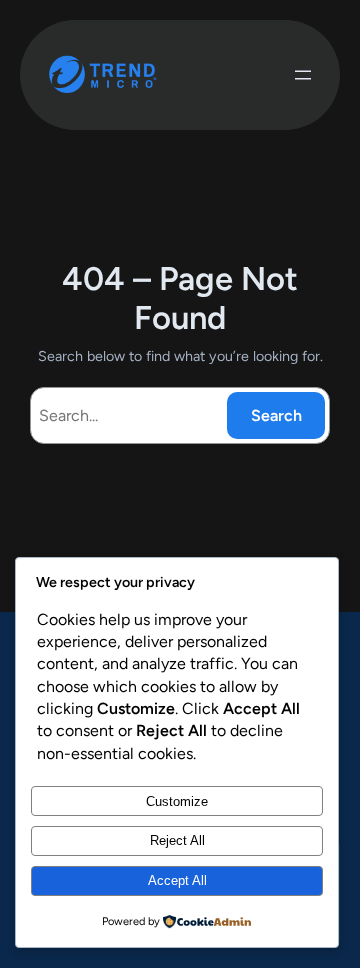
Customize (177, 801)
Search (276, 415)
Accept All (177, 880)
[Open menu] (303, 75)
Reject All (177, 840)
